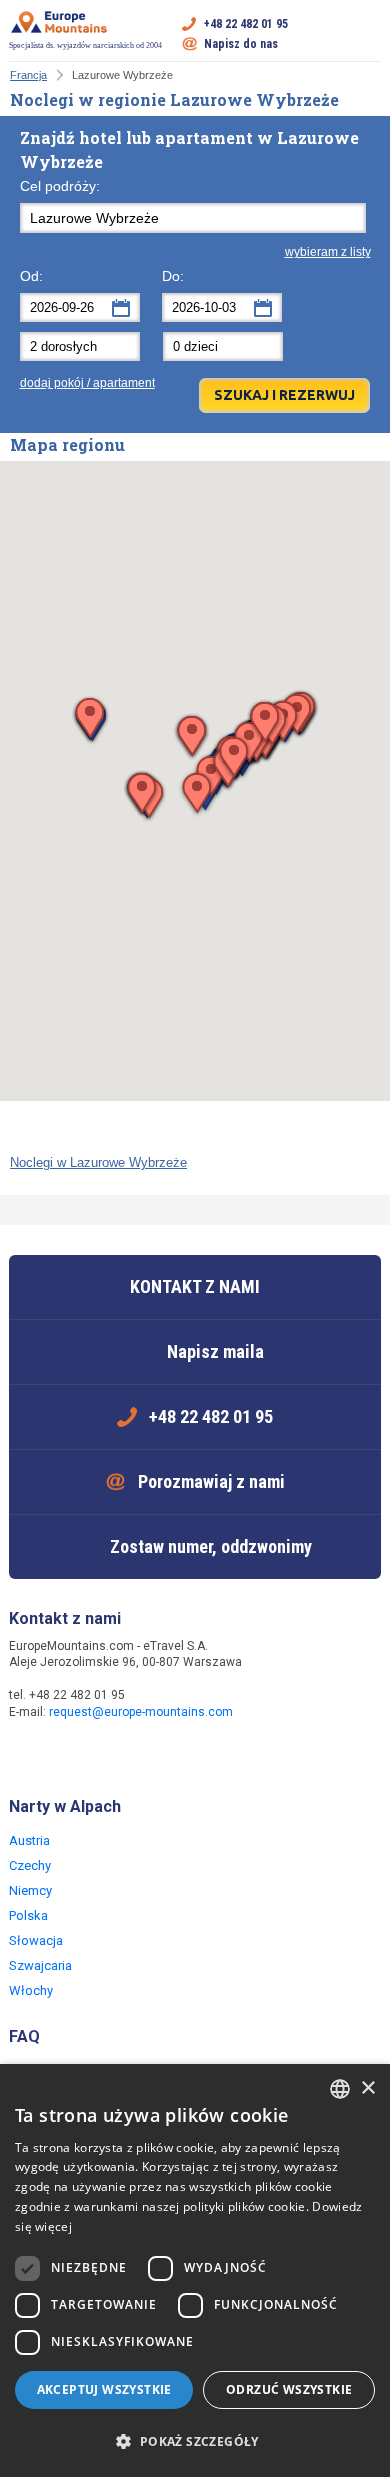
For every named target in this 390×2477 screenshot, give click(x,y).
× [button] (367, 2088)
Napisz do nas (241, 44)
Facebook (27, 1755)
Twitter (67, 1755)
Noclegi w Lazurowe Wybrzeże (98, 1162)
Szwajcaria (40, 1965)
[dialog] (195, 2270)
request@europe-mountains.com (141, 1712)
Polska (28, 1915)
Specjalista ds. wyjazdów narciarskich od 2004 (85, 45)
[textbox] (193, 218)
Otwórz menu (366, 34)
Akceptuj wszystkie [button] (104, 2389)
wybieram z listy (328, 252)
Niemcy (30, 1890)
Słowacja (36, 1940)
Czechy (30, 1865)
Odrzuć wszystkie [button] (289, 2389)
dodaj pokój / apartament (87, 383)
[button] (196, 794)
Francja (28, 75)
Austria (29, 1840)
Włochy (31, 1990)
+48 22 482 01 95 (246, 24)
